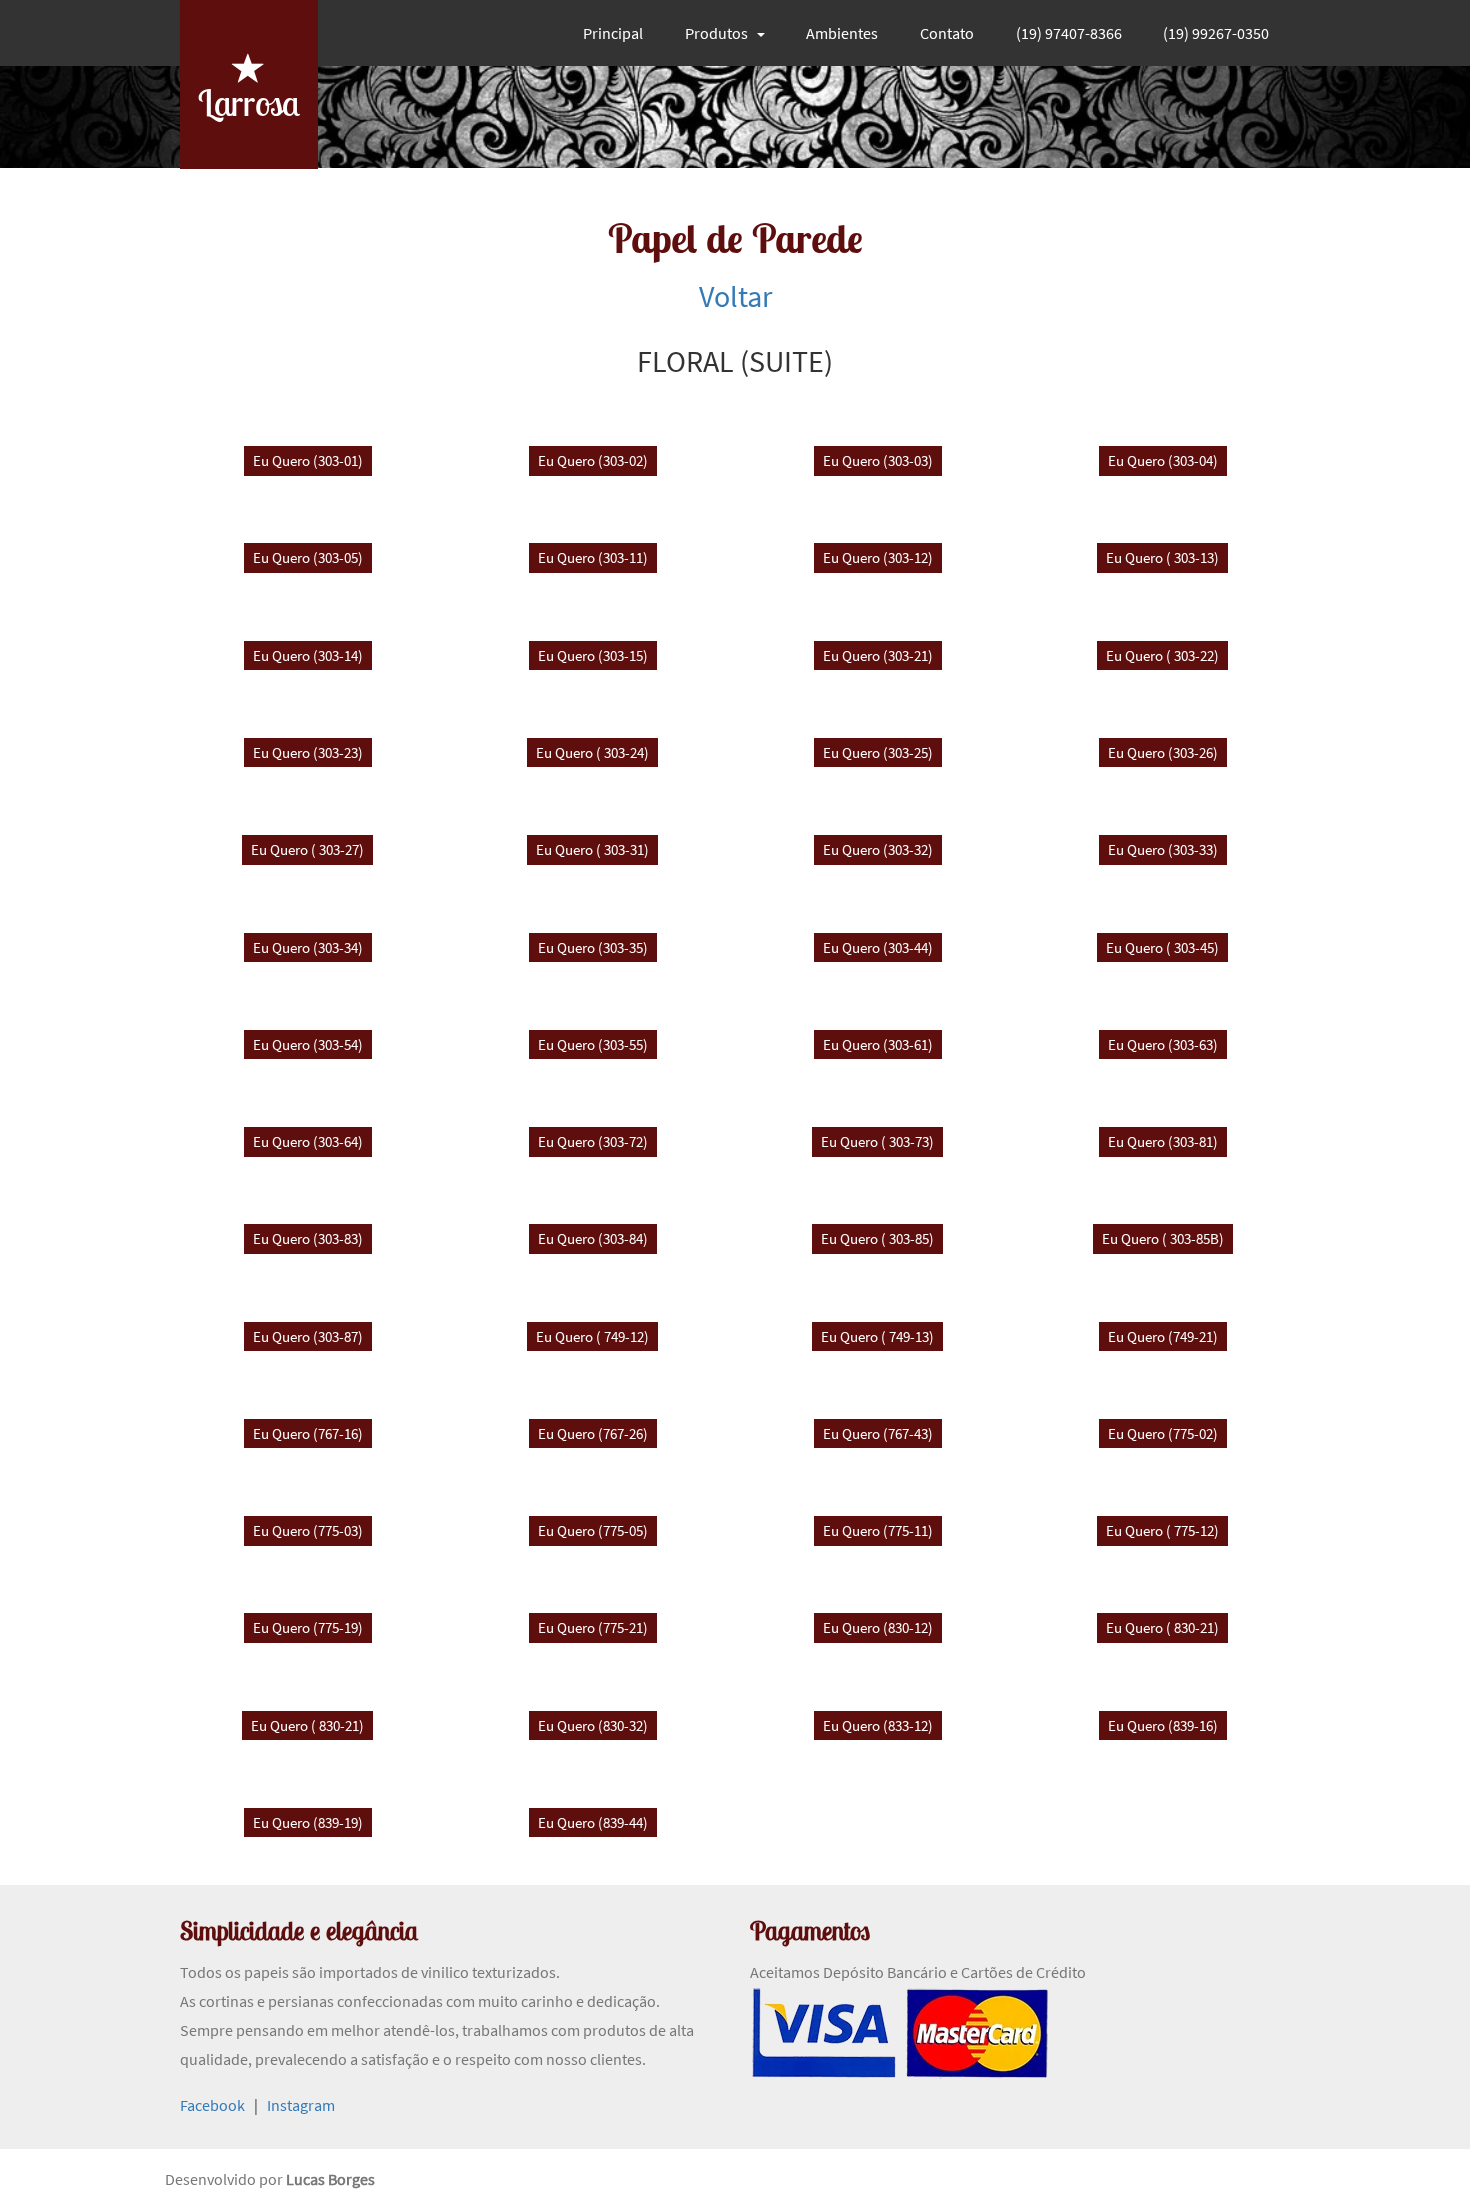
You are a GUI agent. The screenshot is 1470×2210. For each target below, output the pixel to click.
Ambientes (842, 33)
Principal (613, 33)
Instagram (301, 2105)
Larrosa (249, 102)
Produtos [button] (716, 33)
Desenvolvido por (225, 2179)
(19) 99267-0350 (1216, 33)
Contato (947, 33)
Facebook (212, 2105)
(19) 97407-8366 (1069, 33)
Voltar (735, 296)
